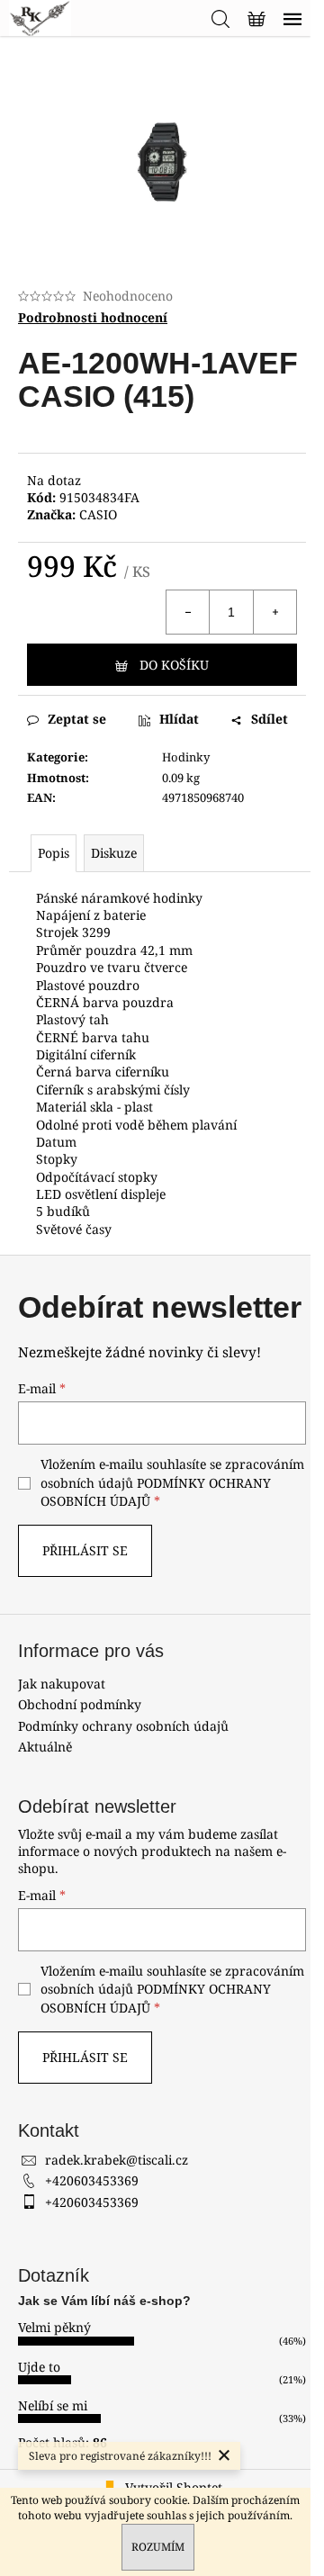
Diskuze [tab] (114, 853)
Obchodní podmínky (80, 1704)
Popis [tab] (54, 853)
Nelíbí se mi (53, 2405)
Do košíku (174, 665)
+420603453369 (92, 2180)
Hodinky (186, 757)
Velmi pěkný (54, 2327)
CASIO (98, 514)
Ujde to (39, 2367)
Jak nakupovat (62, 1684)
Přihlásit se (85, 1550)
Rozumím (158, 2547)
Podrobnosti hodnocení (93, 317)
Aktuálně (45, 1747)
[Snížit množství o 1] (188, 612)
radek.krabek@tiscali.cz (117, 2160)
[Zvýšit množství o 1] (274, 612)
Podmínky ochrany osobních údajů (123, 1726)
